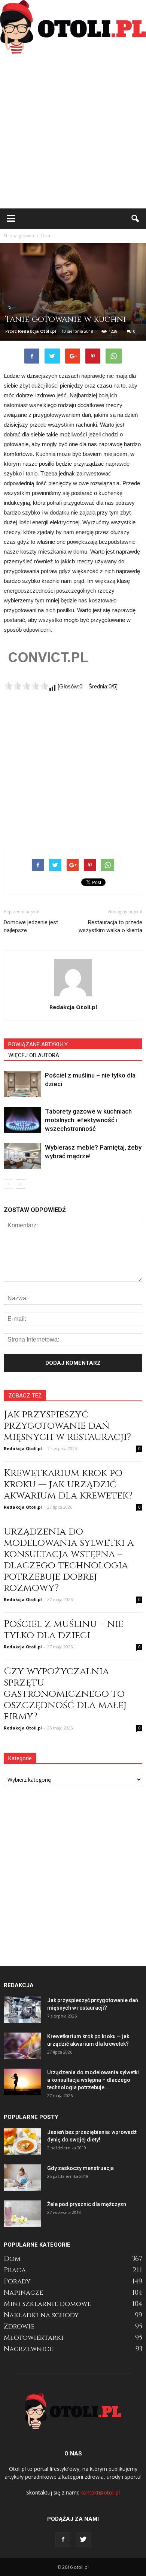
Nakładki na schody (41, 2315)
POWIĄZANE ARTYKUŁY (38, 1044)
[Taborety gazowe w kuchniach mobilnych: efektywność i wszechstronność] (22, 1120)
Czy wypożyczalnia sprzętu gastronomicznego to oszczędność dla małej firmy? (65, 1694)
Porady (17, 2281)
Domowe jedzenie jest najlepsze (31, 926)
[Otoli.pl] (73, 27)
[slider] (26, 686)
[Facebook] (63, 2540)
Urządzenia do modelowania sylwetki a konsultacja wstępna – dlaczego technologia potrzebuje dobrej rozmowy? (69, 1560)
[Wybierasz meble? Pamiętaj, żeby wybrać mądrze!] (22, 1156)
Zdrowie (19, 2326)
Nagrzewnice (28, 2349)
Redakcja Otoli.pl (37, 331)
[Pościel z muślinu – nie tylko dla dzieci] (22, 1084)
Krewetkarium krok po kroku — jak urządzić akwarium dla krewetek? (68, 1484)
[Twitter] (83, 2540)
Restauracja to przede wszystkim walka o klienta (110, 926)
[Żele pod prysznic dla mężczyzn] (22, 2214)
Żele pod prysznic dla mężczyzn (87, 2204)
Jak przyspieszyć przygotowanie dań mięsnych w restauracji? (67, 1426)
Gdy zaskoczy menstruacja (80, 2168)
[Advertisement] (73, 131)
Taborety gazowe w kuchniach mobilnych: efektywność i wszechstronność (88, 1120)
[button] (136, 219)
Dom (12, 308)
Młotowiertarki (34, 2338)
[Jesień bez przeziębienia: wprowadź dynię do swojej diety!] (22, 2141)
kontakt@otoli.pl (100, 2492)
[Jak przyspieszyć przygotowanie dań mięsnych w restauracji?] (22, 2010)
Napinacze (23, 2293)
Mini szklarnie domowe (47, 2304)
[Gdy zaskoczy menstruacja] (22, 2178)
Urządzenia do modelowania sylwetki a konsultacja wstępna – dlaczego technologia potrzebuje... (93, 2080)
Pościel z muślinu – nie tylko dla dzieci (64, 1630)
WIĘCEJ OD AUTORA (34, 1055)
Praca (15, 2270)
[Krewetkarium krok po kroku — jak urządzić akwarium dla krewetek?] (22, 2046)
